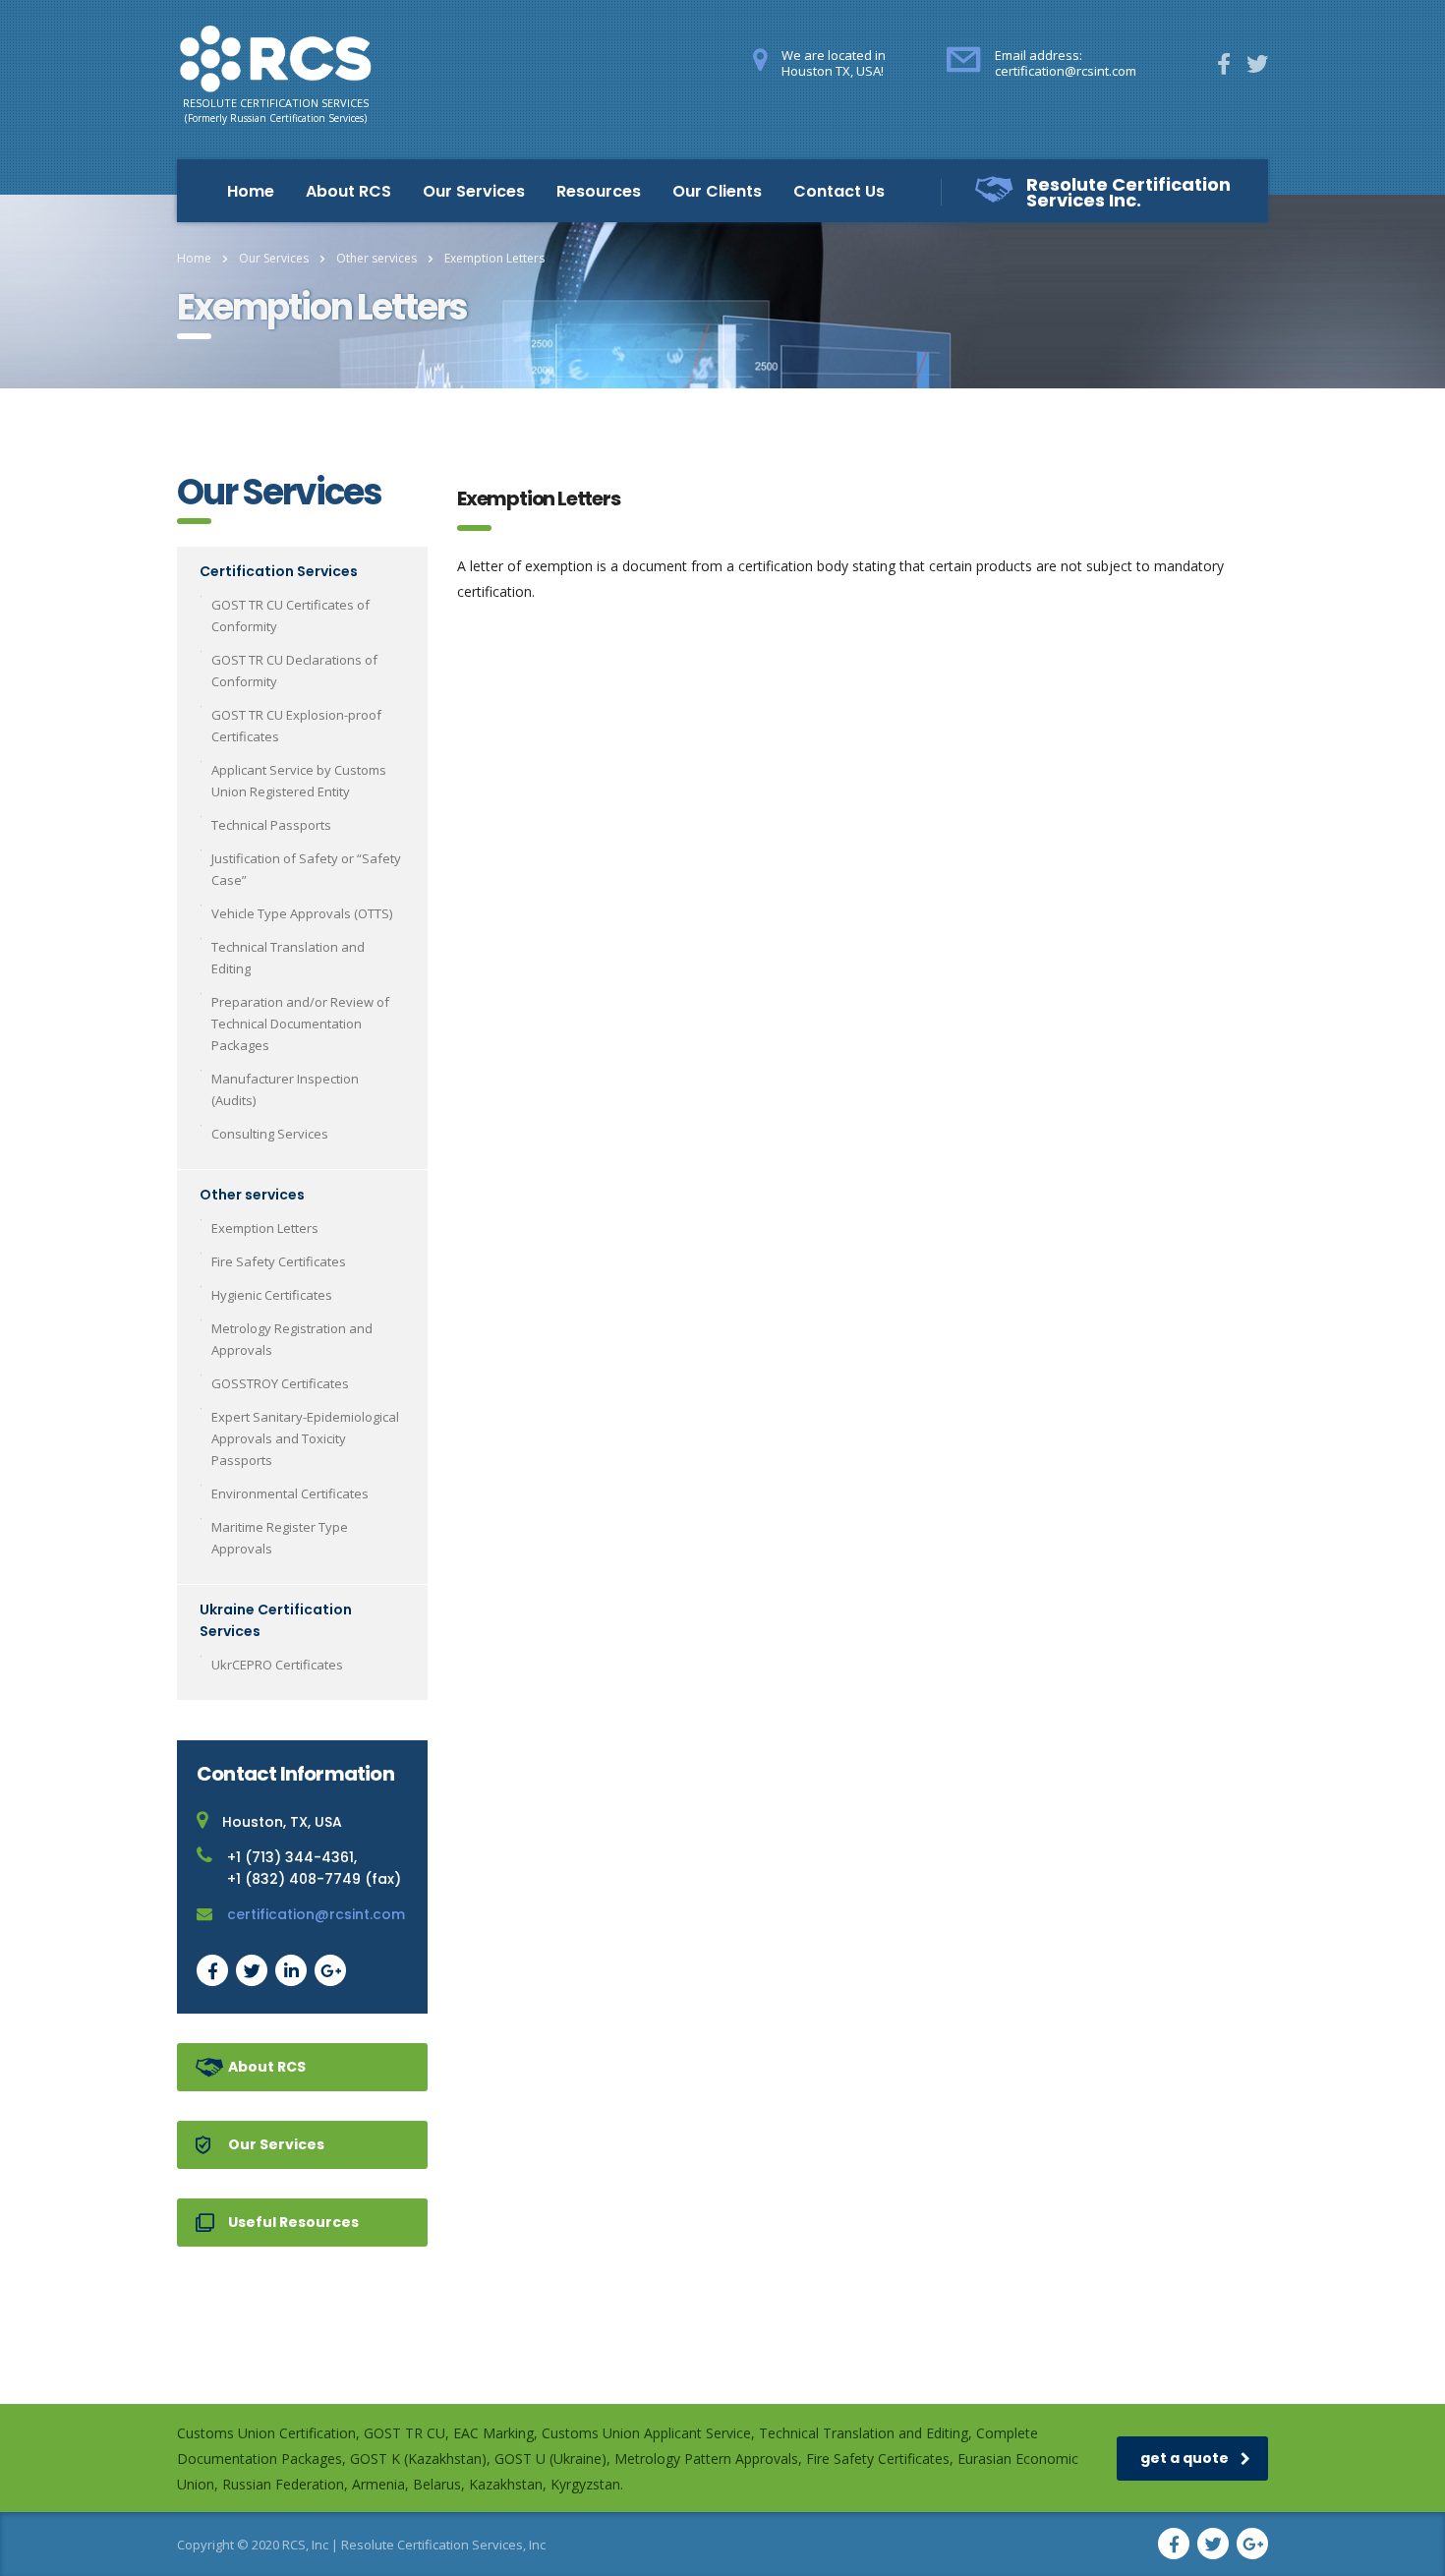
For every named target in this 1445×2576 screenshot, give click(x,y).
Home (251, 191)
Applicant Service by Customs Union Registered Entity (299, 781)
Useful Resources (293, 2222)
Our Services (474, 191)
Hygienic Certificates (272, 1295)
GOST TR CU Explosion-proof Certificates (296, 726)
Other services (252, 1195)
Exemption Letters (265, 1228)
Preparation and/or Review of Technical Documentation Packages (300, 1024)
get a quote (1185, 2458)
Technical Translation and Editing (288, 958)
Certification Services (279, 571)
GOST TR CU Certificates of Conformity (290, 615)
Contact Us (839, 191)
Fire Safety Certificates (279, 1261)
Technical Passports (271, 825)
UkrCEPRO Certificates (277, 1665)
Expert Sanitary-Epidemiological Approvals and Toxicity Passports (305, 1438)
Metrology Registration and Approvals (292, 1339)
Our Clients (717, 191)
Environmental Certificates (290, 1493)
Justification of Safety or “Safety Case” (306, 869)
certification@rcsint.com (316, 1914)
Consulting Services (270, 1134)
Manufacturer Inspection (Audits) (285, 1089)
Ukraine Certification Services (276, 1620)
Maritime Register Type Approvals (280, 1538)
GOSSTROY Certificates (280, 1383)
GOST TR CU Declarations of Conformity (294, 671)
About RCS (348, 191)
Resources (599, 191)
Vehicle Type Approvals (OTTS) (302, 913)
